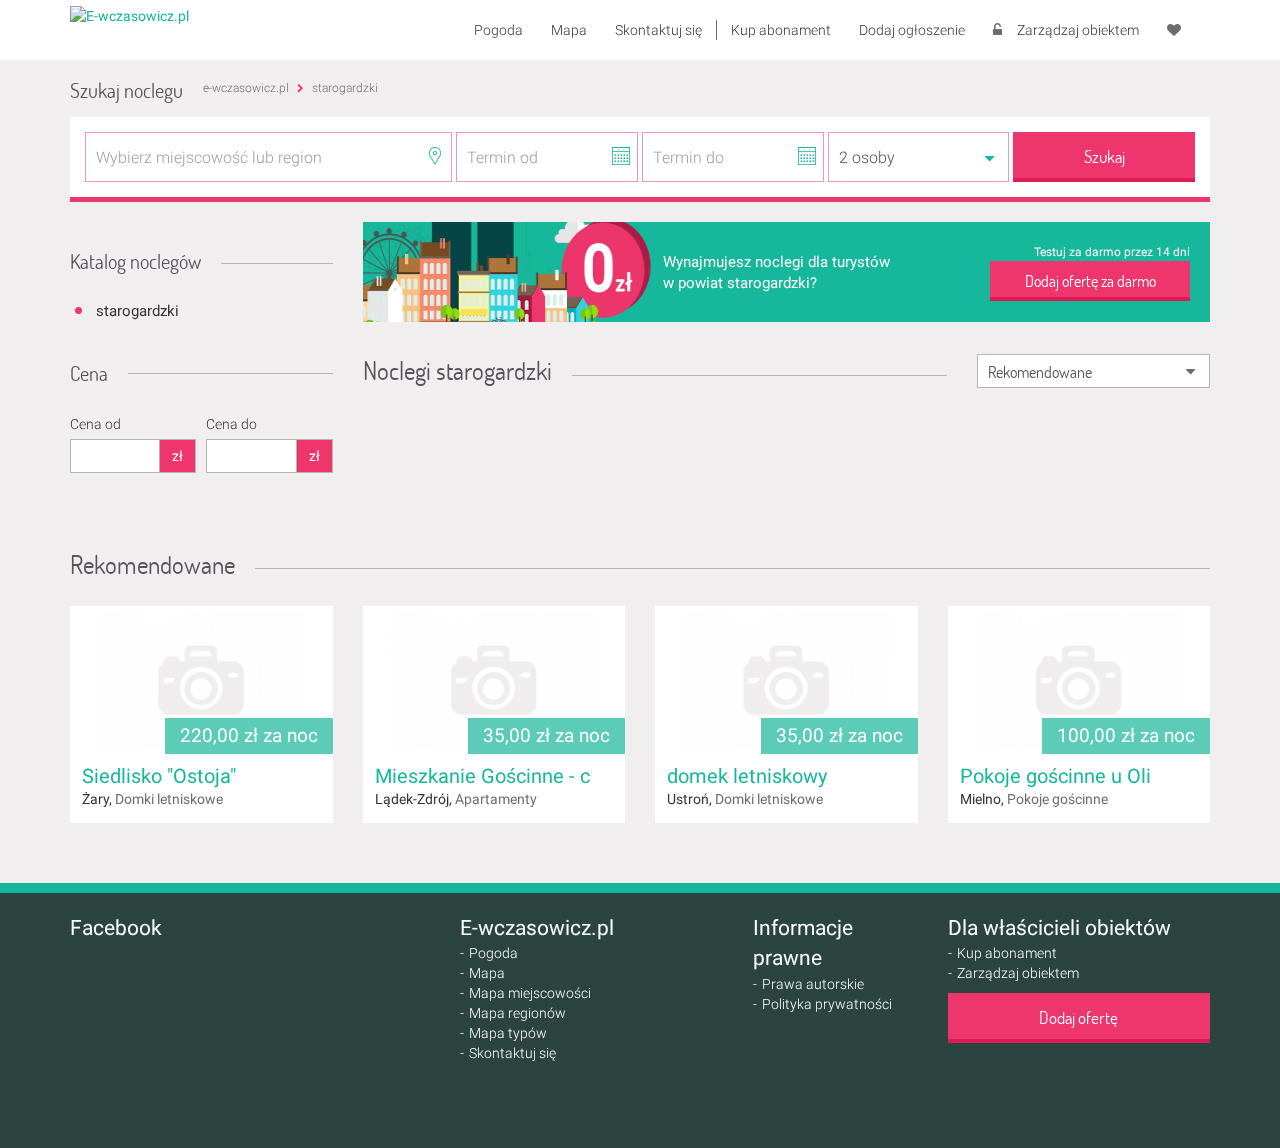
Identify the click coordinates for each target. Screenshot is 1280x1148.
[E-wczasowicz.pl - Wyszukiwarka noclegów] (129, 15)
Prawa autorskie (813, 984)
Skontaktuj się (658, 30)
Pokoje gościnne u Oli (1055, 776)
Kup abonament (781, 30)
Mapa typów (508, 1033)
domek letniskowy (747, 776)
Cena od (95, 424)
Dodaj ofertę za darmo (1090, 280)
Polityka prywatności (827, 1004)
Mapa (569, 30)
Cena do (231, 424)
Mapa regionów (517, 1013)
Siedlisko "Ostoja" (159, 776)
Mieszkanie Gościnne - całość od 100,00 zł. (564, 776)
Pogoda (498, 30)
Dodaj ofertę (1078, 1017)
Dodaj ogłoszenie (912, 30)
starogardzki (137, 311)
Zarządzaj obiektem (1078, 30)
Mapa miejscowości (530, 993)
